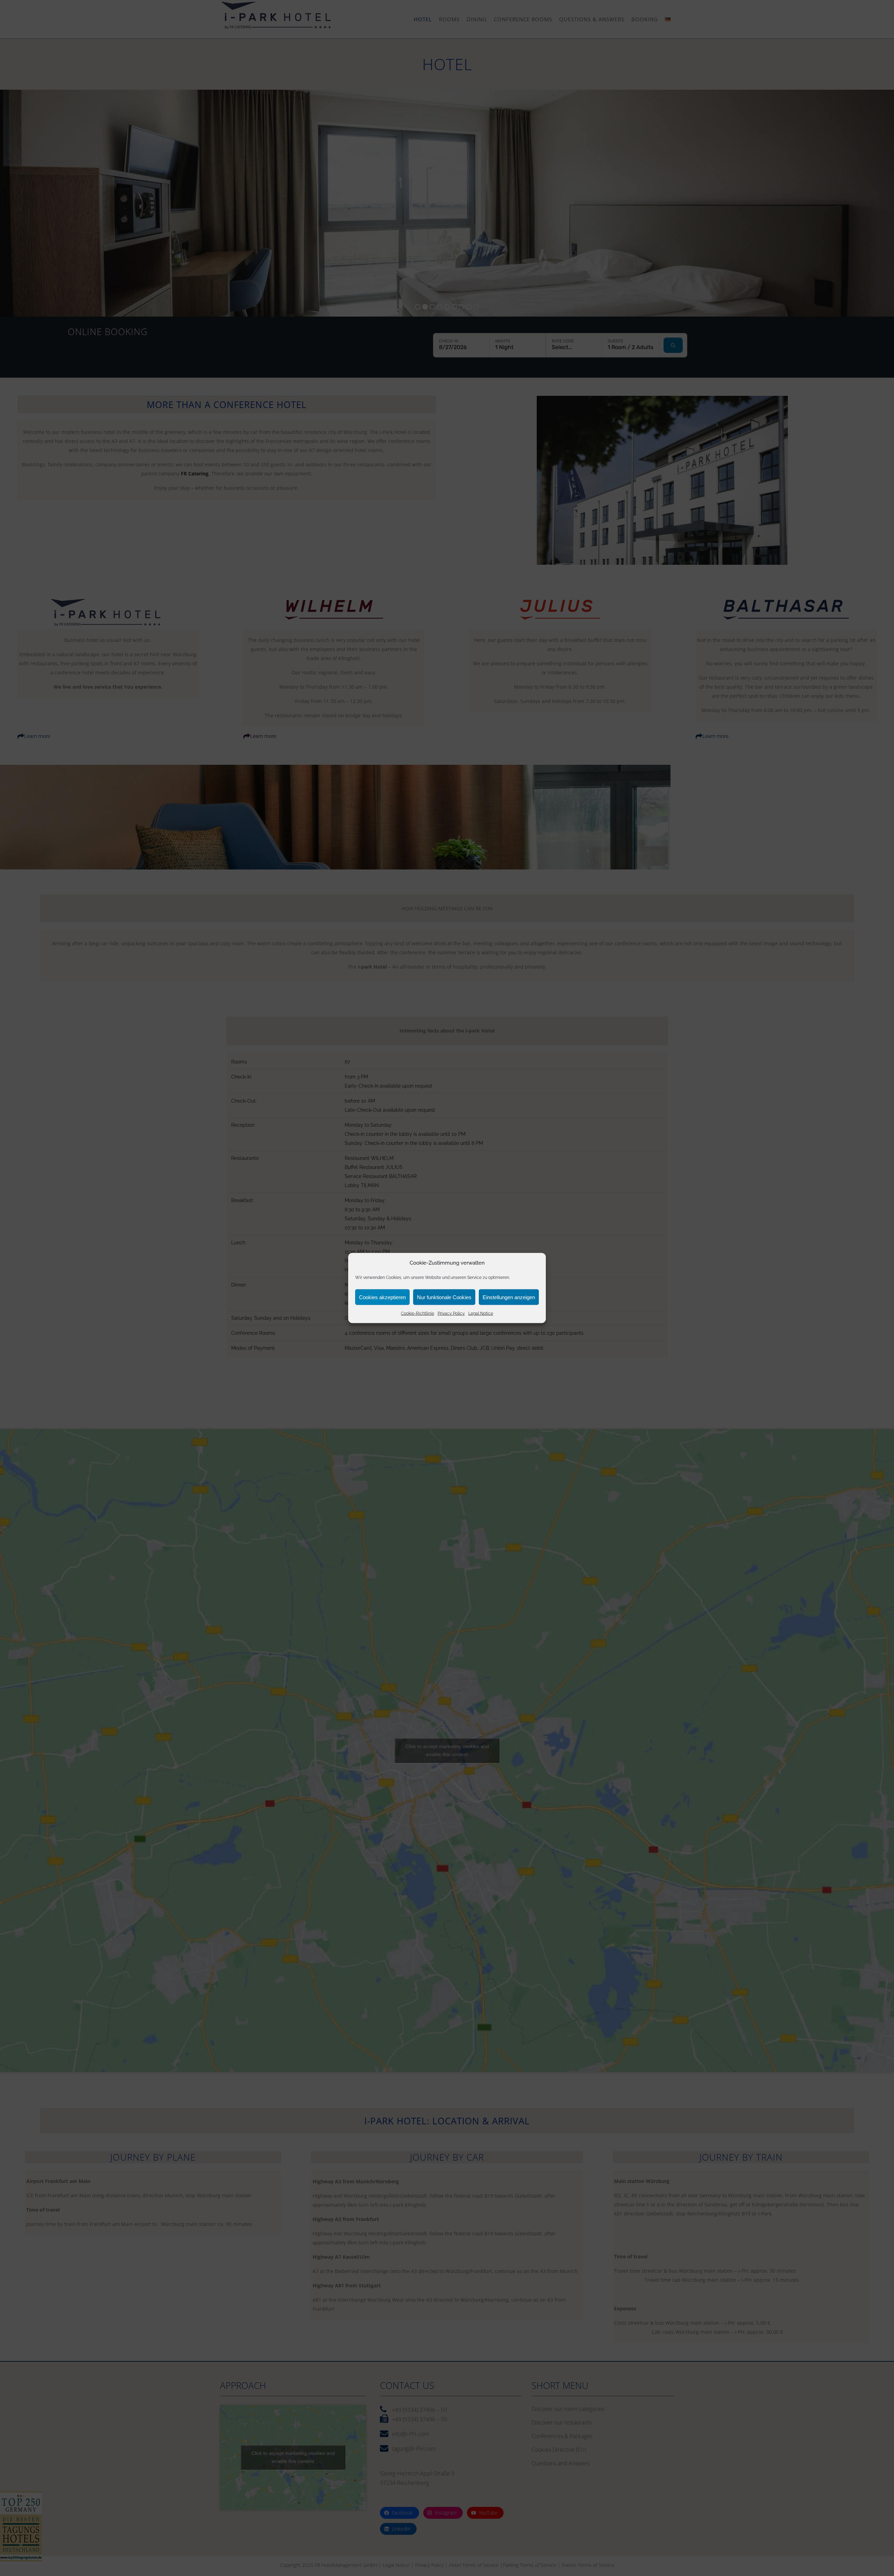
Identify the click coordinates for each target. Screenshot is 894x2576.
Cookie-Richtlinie (417, 1313)
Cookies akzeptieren (382, 1297)
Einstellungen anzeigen (509, 1297)
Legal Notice (481, 1313)
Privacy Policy (451, 1313)
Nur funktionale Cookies (444, 1297)
